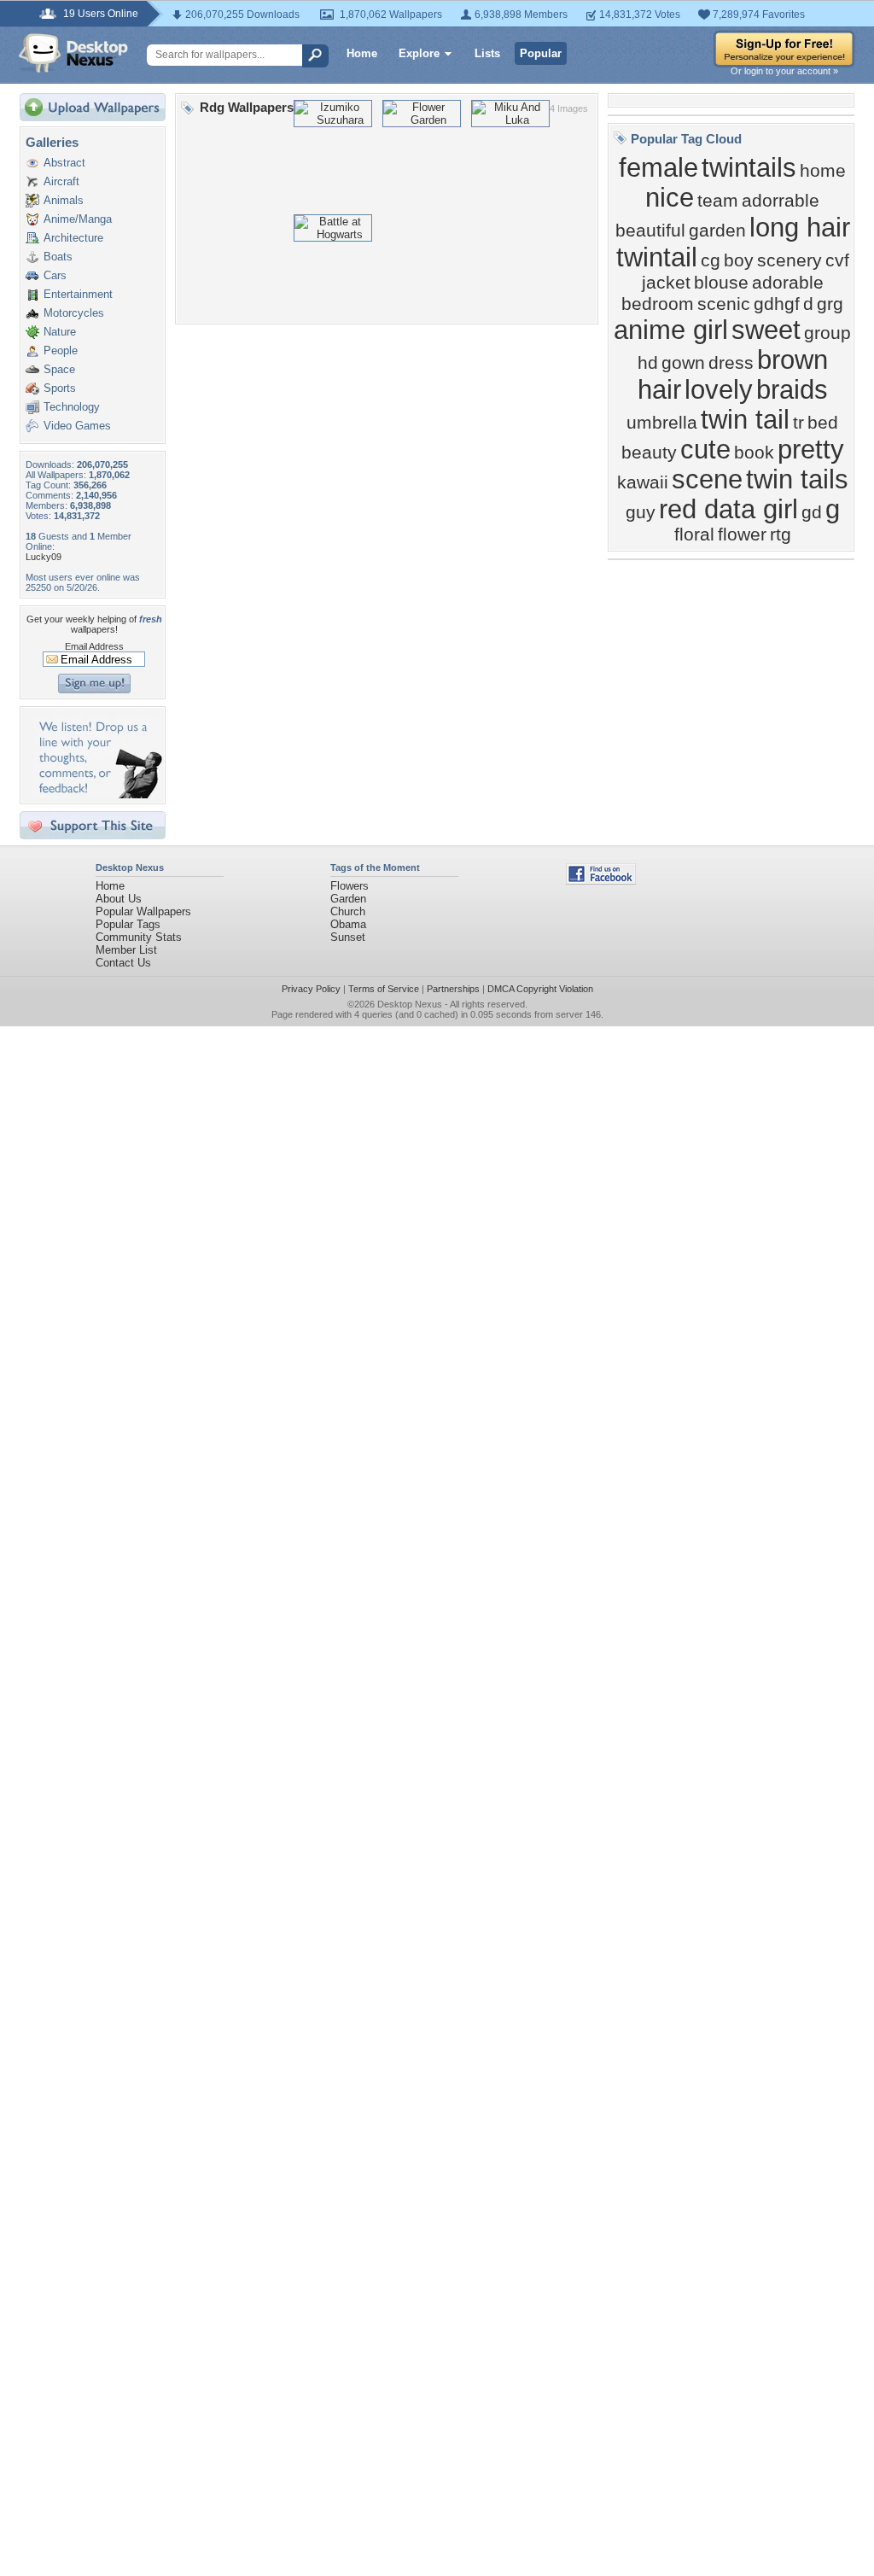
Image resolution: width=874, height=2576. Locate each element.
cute (705, 449)
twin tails (797, 479)
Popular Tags (128, 924)
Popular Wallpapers (143, 911)
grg (830, 304)
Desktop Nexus (410, 1004)
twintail (657, 257)
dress (731, 363)
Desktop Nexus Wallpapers (73, 53)
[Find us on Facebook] (601, 881)
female (658, 167)
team (718, 201)
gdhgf (777, 304)
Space (59, 369)
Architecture (73, 238)
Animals (64, 200)
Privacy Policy (311, 989)
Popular (541, 53)
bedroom (658, 304)
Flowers (350, 886)
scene (707, 479)
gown (683, 363)
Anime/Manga (78, 219)
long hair (800, 227)
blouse (721, 283)
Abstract (64, 163)
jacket (666, 283)
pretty (811, 449)
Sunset (348, 937)
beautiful (650, 231)
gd (812, 512)
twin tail (745, 419)
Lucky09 (44, 557)
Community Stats (139, 937)
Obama (348, 924)
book (754, 453)
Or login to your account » (784, 71)
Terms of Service (384, 989)
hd (648, 363)
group (827, 333)
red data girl (728, 509)
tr (798, 423)
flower (742, 534)
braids (792, 389)
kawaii (643, 482)
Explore (419, 53)
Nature (60, 332)
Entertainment (78, 294)
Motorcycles (74, 313)
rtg (781, 534)
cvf (837, 260)
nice (670, 197)
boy (739, 260)
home (823, 171)
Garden (348, 899)
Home (362, 53)
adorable (788, 283)
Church (348, 911)
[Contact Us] (98, 794)
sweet (766, 330)
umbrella (662, 423)
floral (694, 534)
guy (641, 512)
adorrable (781, 201)
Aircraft (61, 181)
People (61, 350)
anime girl (671, 330)
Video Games (77, 426)
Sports (60, 388)
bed (823, 423)
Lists (487, 53)
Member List (126, 950)
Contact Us (123, 963)
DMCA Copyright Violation (540, 989)
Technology (72, 407)
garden (717, 231)
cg (711, 260)
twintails (749, 167)
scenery (790, 260)
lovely (719, 389)
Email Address (94, 646)
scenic (724, 304)
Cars (55, 275)
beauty (649, 453)
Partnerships (453, 989)
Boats (58, 257)
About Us (119, 899)
